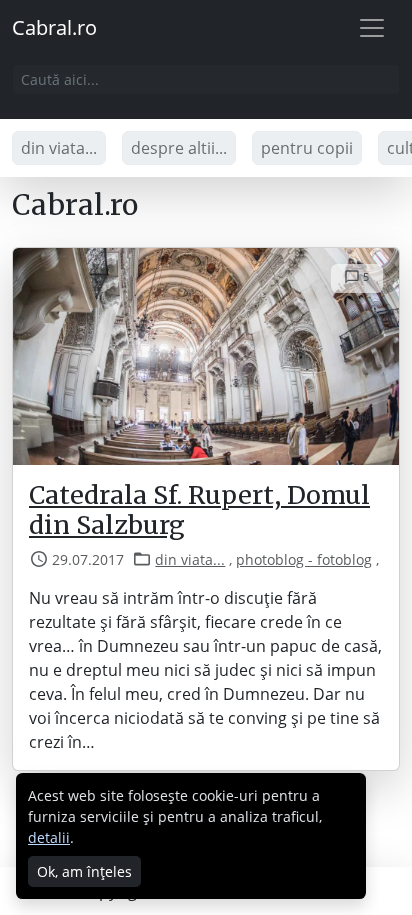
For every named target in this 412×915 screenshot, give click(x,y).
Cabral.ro (54, 27)
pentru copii (307, 148)
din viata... (59, 148)
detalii (49, 837)
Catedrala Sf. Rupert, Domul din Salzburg (199, 510)
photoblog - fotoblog (304, 559)
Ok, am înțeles (84, 871)
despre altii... (179, 148)
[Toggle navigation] (372, 28)
